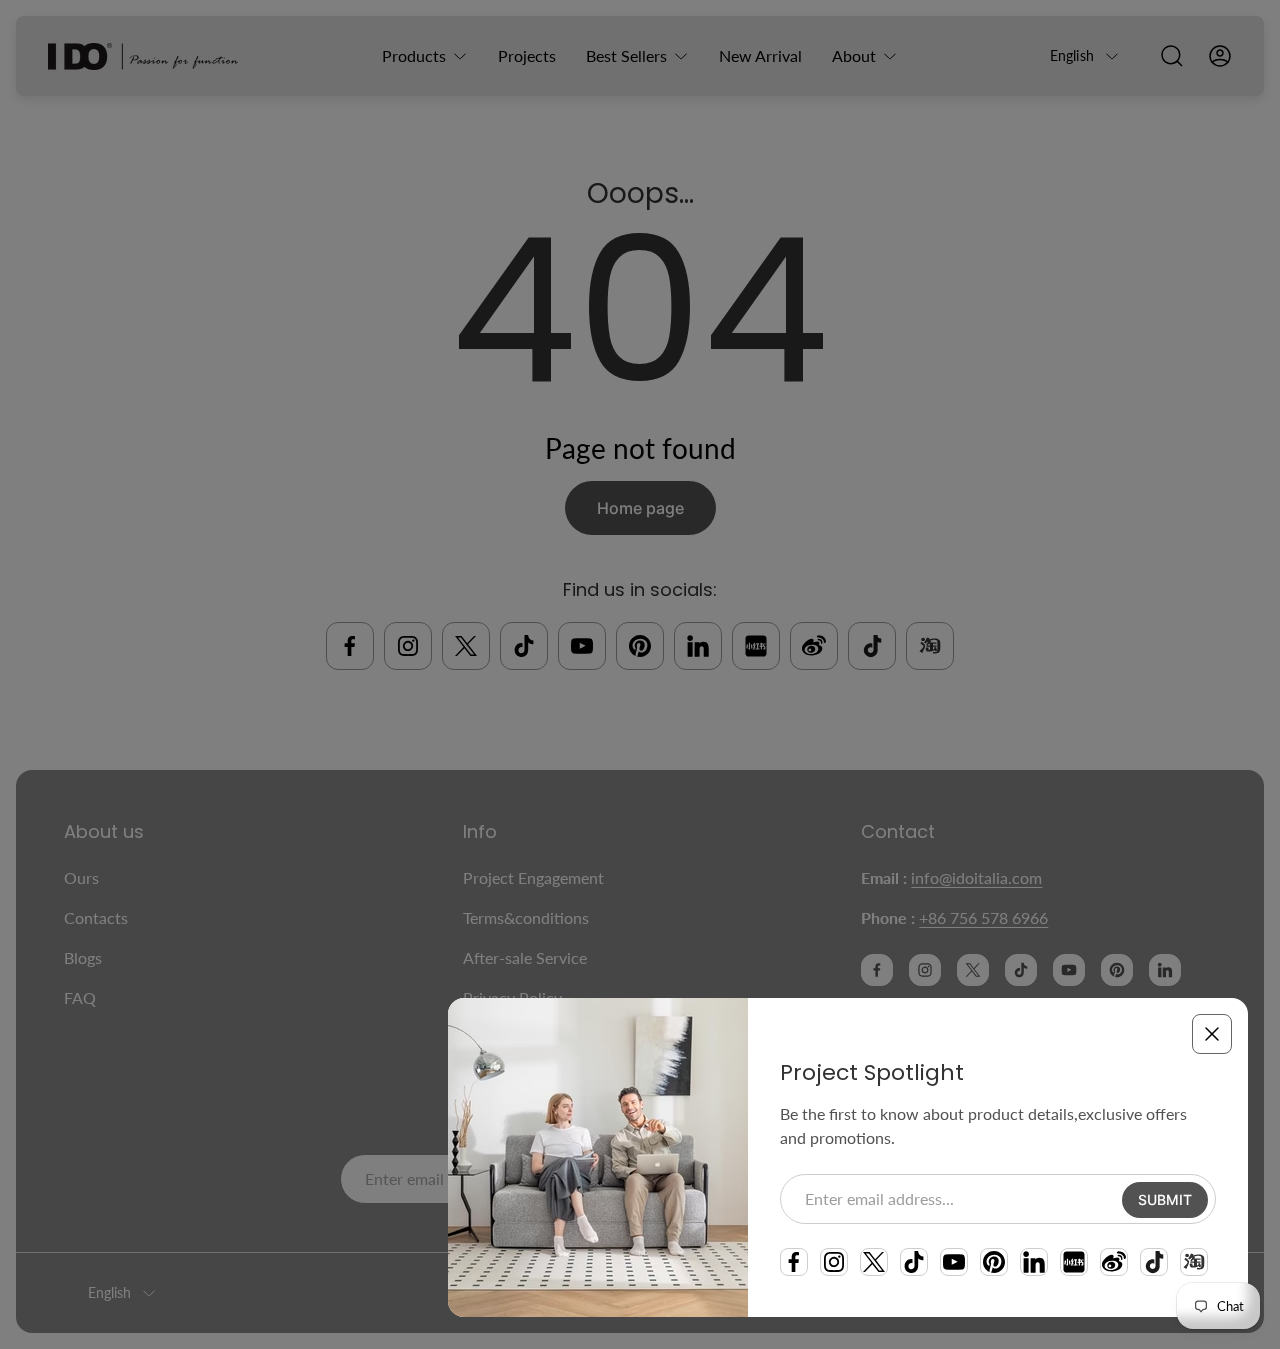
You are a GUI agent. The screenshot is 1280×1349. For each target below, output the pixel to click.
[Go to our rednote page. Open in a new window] (1074, 1262)
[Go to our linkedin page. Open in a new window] (1034, 1262)
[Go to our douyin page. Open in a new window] (1154, 1262)
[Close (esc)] (1212, 1034)
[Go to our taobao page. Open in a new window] (1194, 1262)
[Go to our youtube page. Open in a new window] (954, 1262)
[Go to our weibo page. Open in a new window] (1114, 1262)
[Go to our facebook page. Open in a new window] (794, 1262)
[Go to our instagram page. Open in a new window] (834, 1262)
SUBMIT (1165, 1199)
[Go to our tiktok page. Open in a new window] (914, 1262)
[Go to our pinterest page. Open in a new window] (994, 1262)
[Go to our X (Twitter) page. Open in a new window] (874, 1262)
